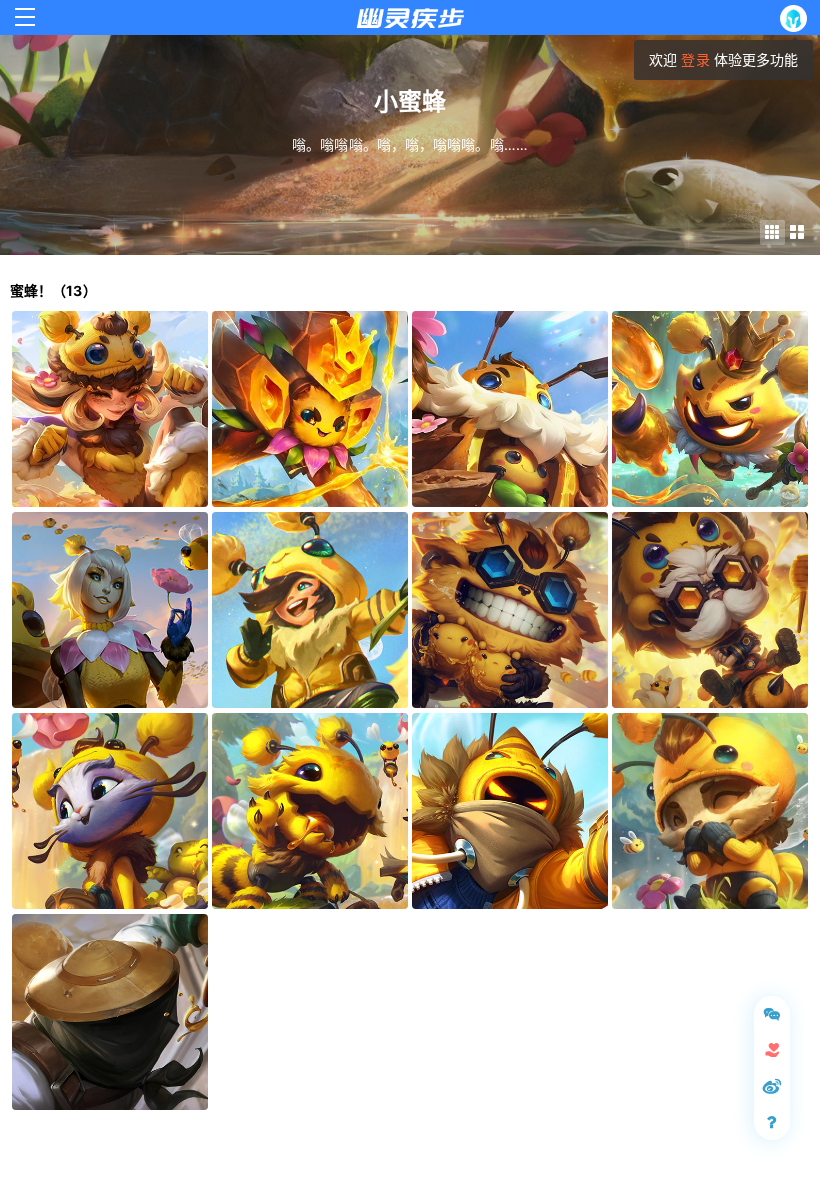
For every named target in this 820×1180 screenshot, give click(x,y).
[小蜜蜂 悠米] (110, 811)
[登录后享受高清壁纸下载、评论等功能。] (797, 18)
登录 (695, 59)
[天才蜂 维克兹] (310, 409)
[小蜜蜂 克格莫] (310, 811)
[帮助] (772, 1122)
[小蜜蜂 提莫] (710, 811)
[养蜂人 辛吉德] (110, 1012)
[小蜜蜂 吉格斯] (510, 610)
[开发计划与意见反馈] (772, 1014)
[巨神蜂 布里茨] (510, 409)
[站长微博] (772, 1086)
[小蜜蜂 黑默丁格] (710, 610)
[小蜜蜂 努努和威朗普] (310, 610)
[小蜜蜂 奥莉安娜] (110, 610)
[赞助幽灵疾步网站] (772, 1050)
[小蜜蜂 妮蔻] (110, 409)
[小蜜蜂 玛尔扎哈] (510, 811)
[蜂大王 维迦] (710, 409)
